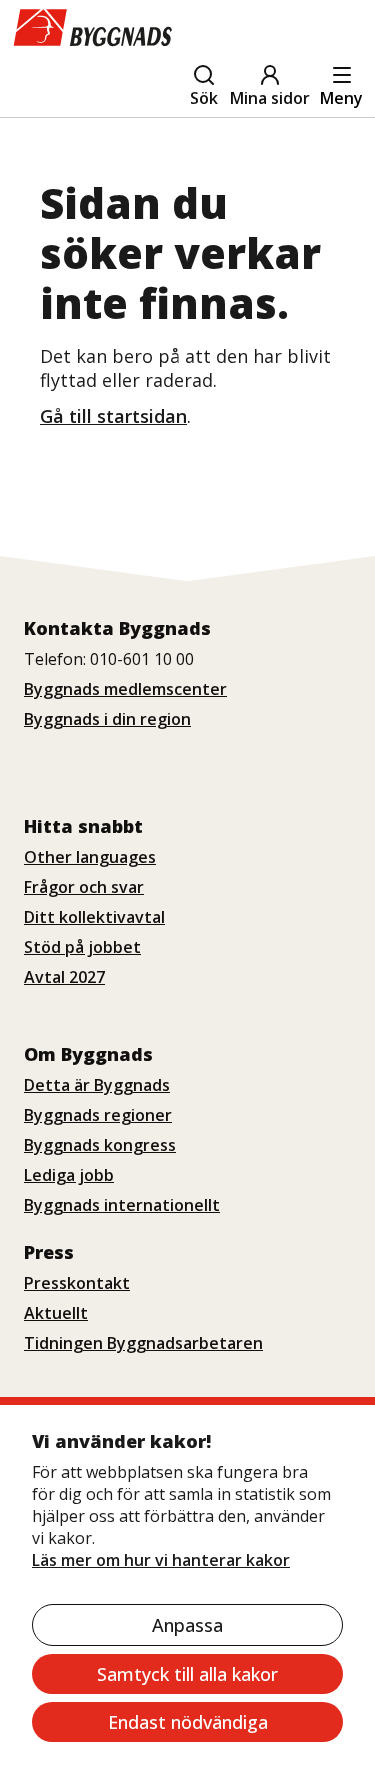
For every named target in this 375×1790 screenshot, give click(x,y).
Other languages (90, 857)
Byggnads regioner (98, 1115)
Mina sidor (270, 98)
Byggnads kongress (100, 1145)
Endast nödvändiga (188, 1722)
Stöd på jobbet (82, 947)
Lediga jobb (69, 1175)
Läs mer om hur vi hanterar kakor (161, 1560)
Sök (204, 98)
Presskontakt (77, 1283)
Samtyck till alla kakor (187, 1674)
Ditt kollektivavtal (94, 917)
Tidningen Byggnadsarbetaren (143, 1343)
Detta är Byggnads (97, 1085)
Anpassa (187, 1625)
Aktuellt (56, 1313)
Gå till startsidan (113, 416)
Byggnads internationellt (122, 1205)
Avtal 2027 (64, 977)
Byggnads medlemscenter (125, 689)
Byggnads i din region (107, 719)
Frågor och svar (84, 887)
